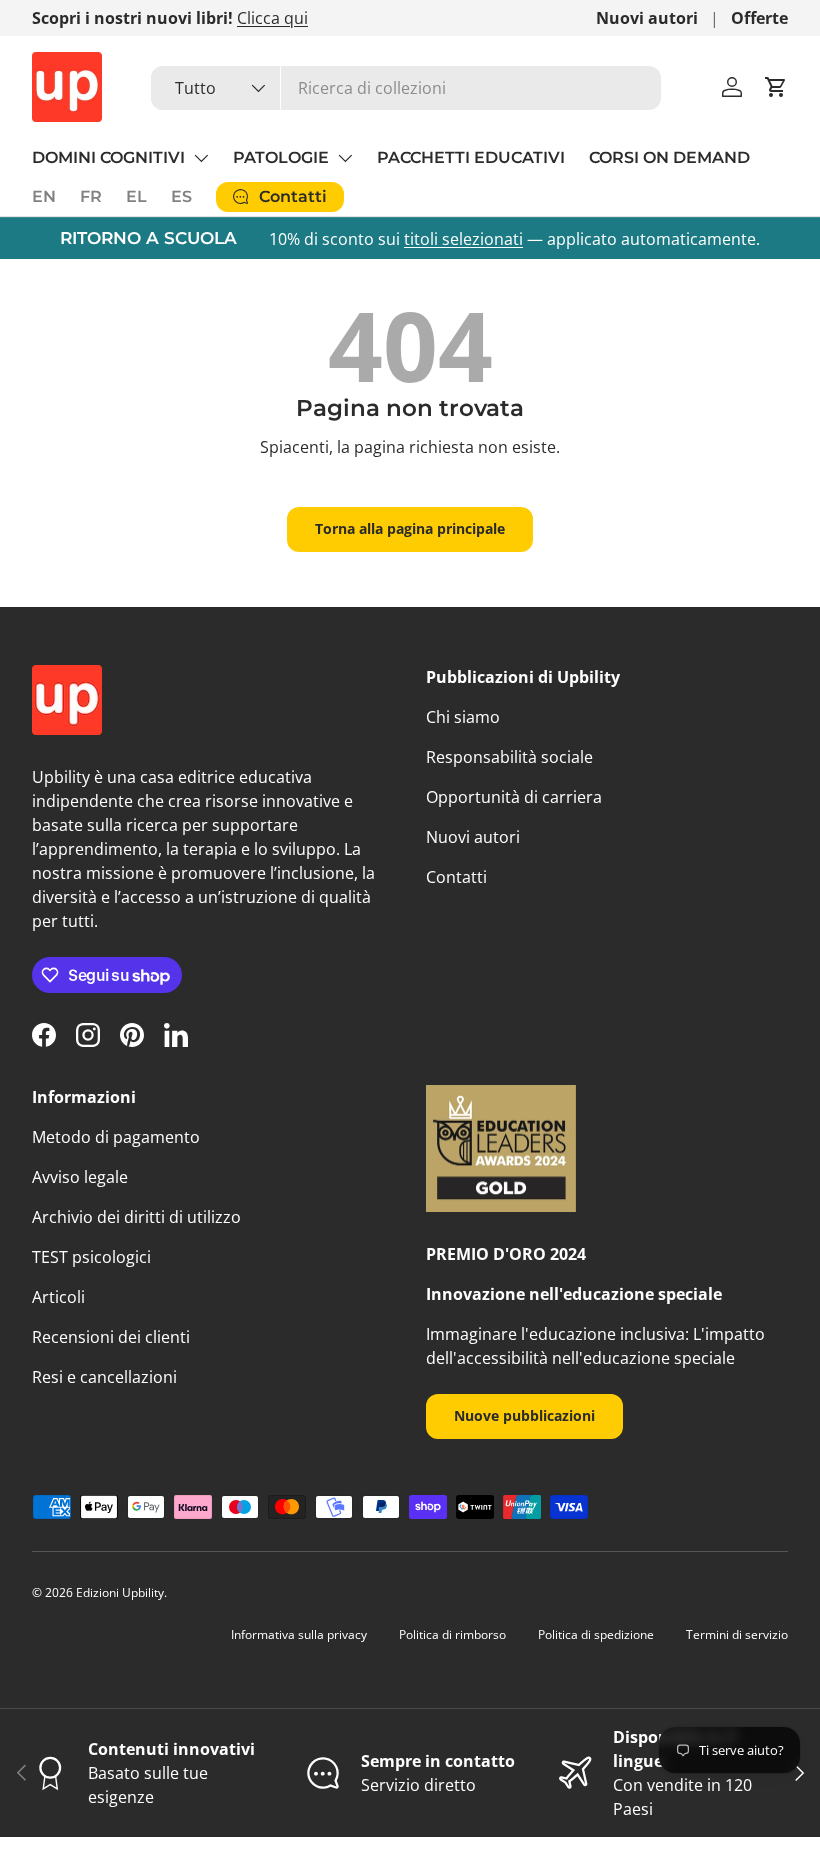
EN (44, 196)
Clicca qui (272, 18)
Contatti (456, 877)
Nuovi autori (647, 18)
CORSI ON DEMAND (669, 157)
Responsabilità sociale (509, 757)
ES (181, 196)
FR (91, 196)
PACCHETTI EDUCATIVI (471, 157)
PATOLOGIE (281, 157)
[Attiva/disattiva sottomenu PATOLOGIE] (345, 158)
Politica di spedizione (596, 1634)
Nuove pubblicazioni (524, 1415)
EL (136, 196)
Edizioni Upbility (120, 1592)
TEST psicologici (91, 1257)
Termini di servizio (737, 1634)
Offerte (759, 18)
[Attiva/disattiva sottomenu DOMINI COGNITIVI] (201, 158)
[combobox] (406, 88)
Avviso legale (80, 1177)
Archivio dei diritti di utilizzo (136, 1217)
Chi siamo (463, 717)
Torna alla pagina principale (410, 528)
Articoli (58, 1297)
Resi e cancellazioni (104, 1377)
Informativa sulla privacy (299, 1634)
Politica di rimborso (452, 1634)
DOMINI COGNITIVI (108, 157)
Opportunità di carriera (514, 797)
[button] (776, 87)
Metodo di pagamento (116, 1137)
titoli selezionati (463, 239)
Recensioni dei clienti (111, 1337)
